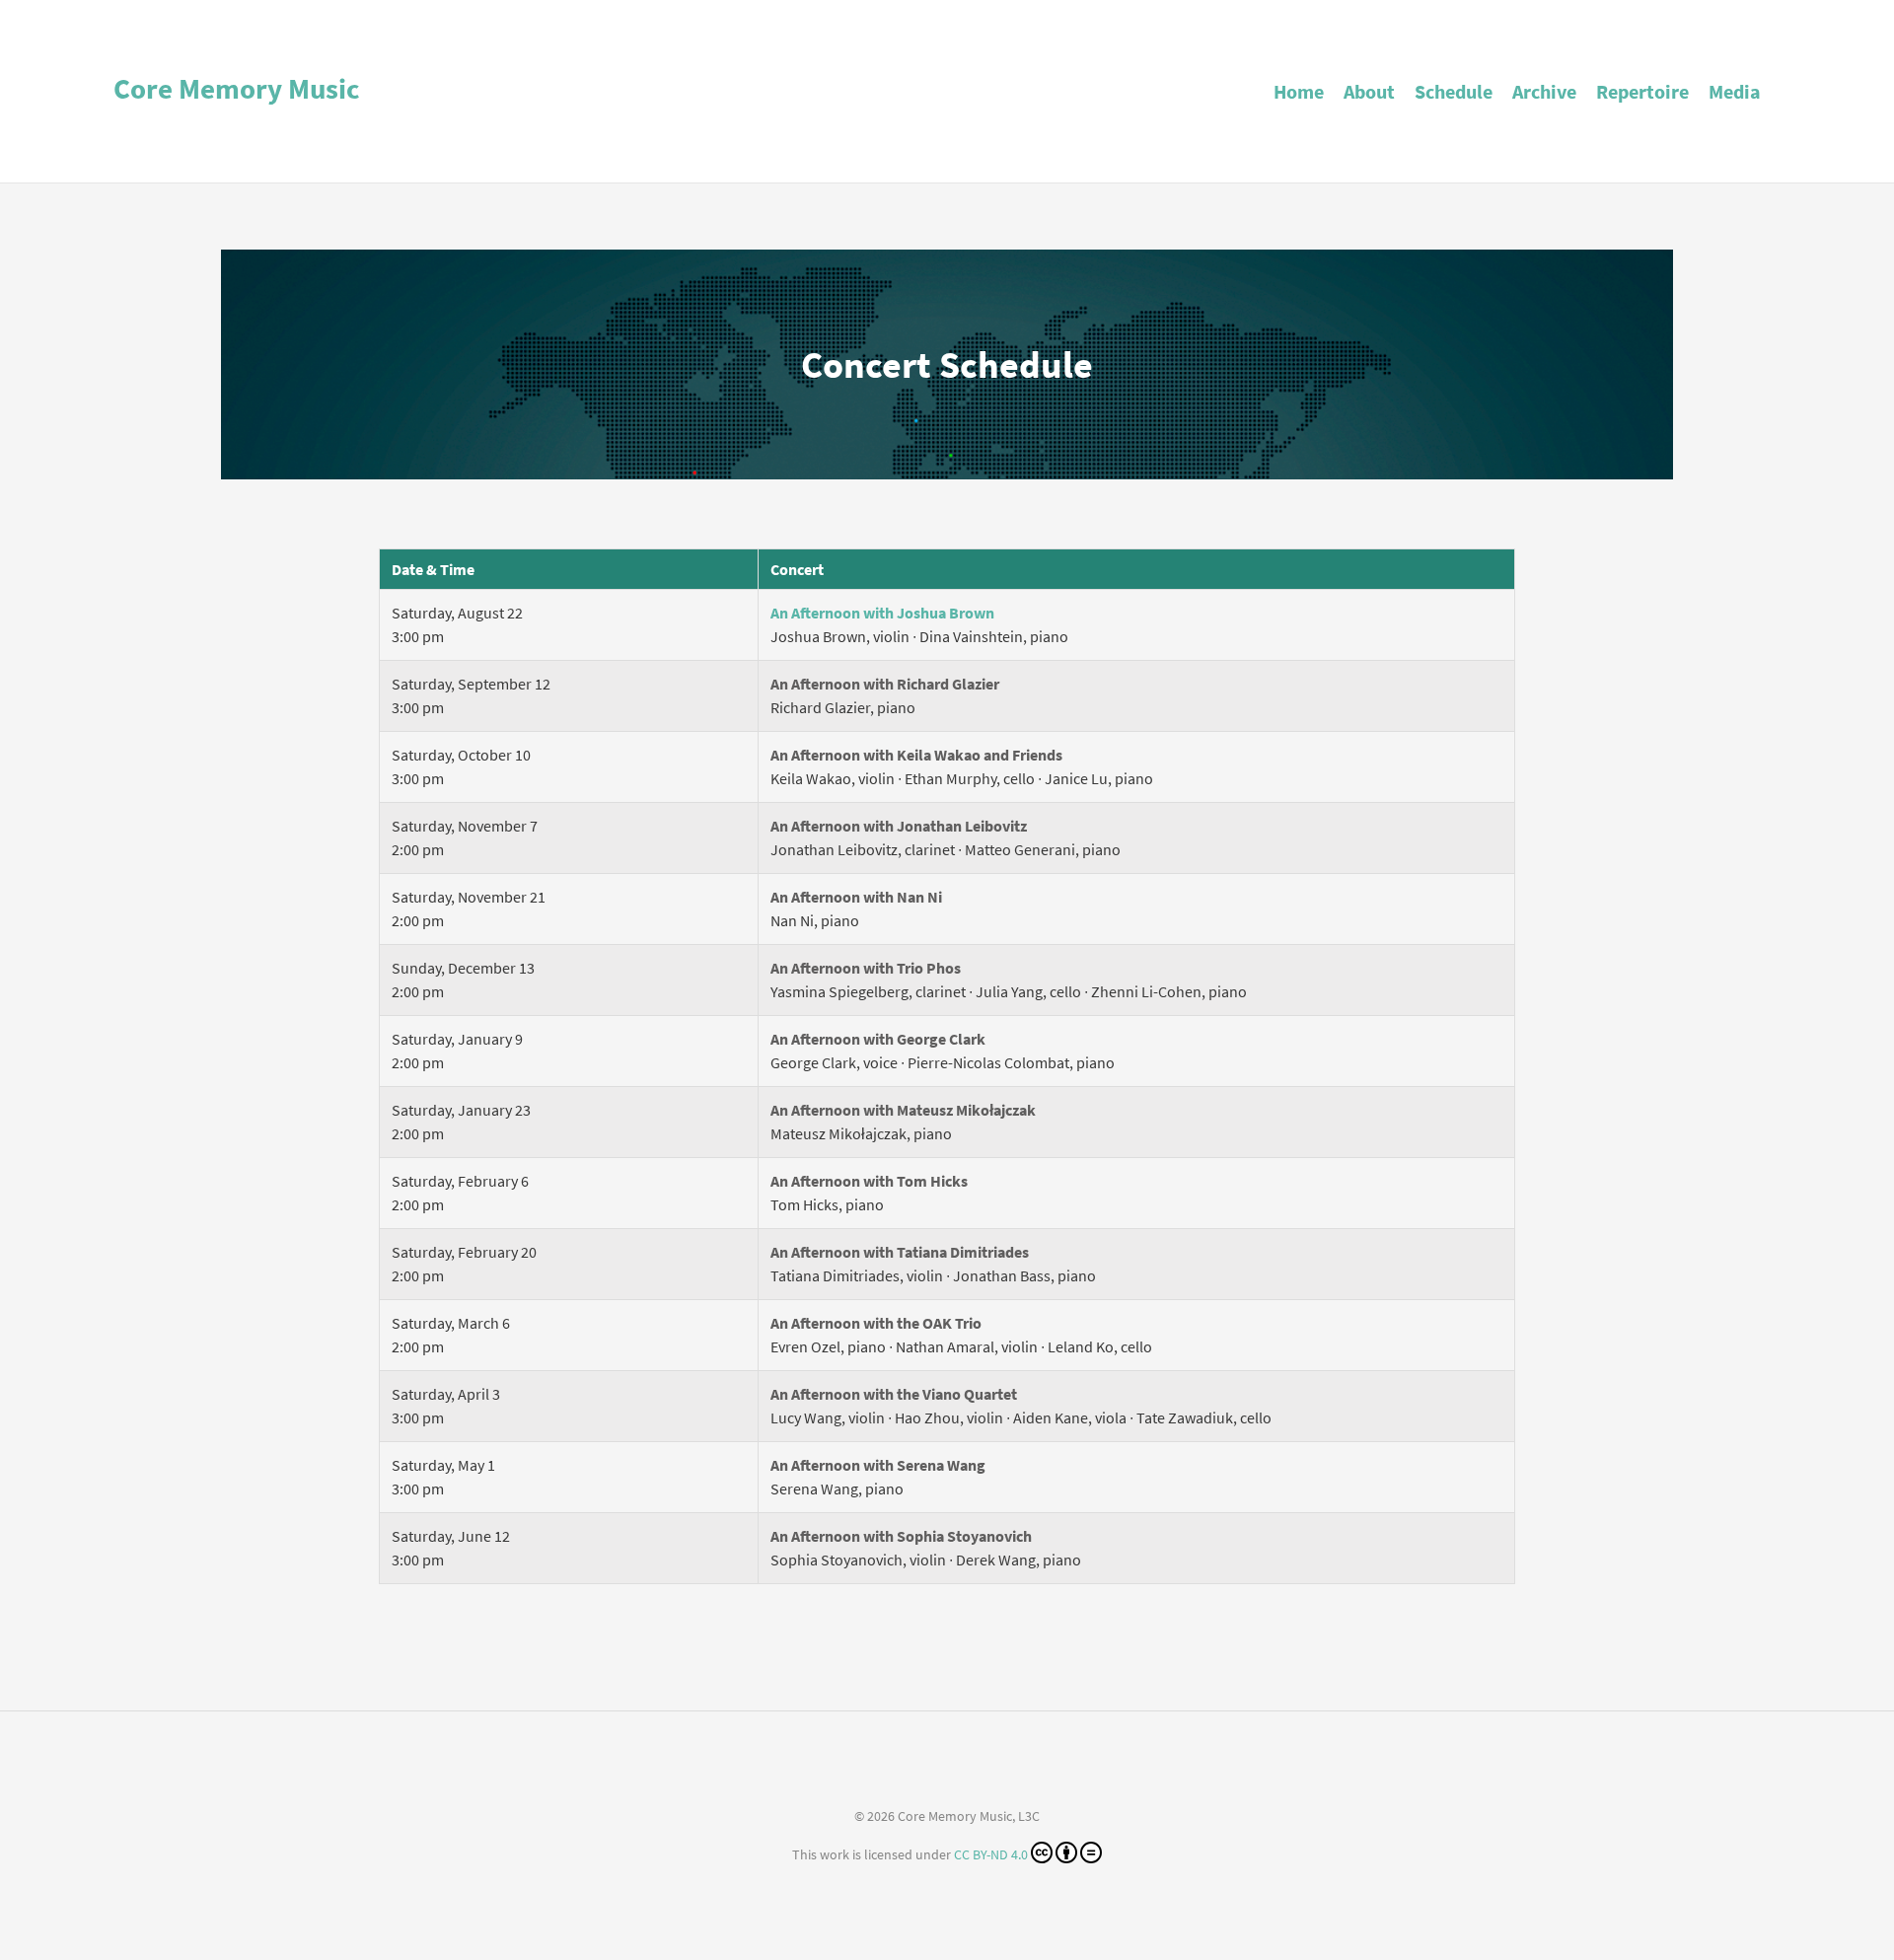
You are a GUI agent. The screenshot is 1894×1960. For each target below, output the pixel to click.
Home (1299, 91)
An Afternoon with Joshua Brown (882, 613)
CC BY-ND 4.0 (991, 1854)
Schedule (1454, 91)
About (1369, 91)
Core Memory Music (237, 89)
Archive (1544, 91)
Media (1735, 91)
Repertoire (1642, 91)
